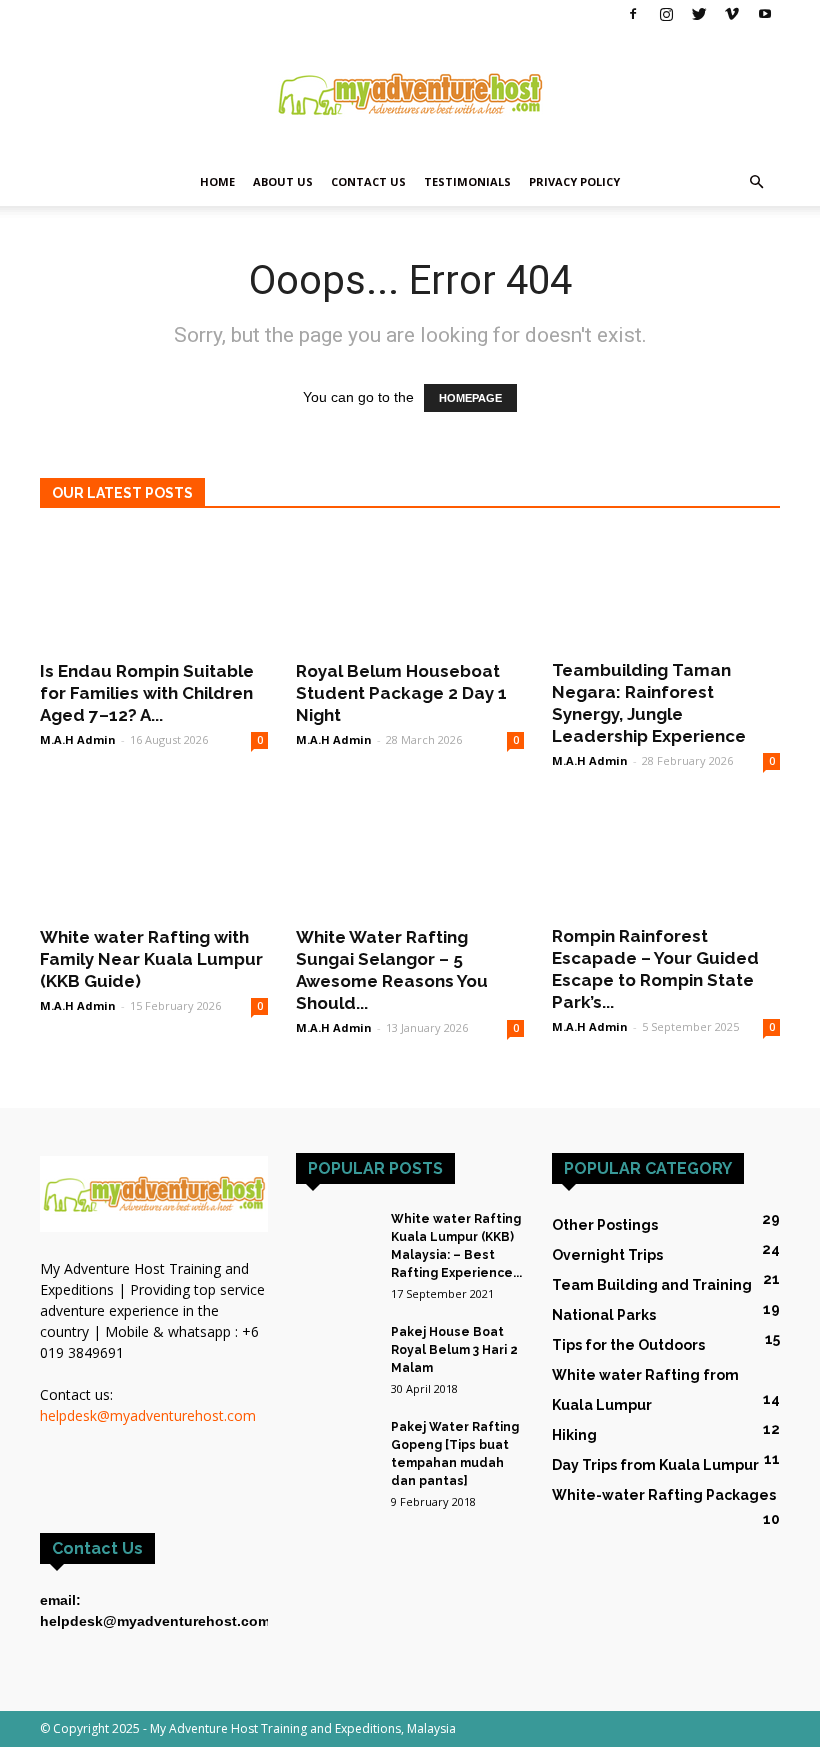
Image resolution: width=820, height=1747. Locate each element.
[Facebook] (633, 14)
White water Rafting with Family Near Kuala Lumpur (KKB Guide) (151, 959)
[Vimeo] (732, 14)
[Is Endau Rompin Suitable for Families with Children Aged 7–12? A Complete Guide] (154, 590)
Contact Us (368, 181)
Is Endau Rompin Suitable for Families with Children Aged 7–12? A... (147, 693)
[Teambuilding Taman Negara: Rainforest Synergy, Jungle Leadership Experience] (666, 590)
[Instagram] (666, 14)
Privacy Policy (574, 181)
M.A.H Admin (78, 739)
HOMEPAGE (470, 398)
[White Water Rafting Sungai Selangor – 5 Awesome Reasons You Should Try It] (410, 857)
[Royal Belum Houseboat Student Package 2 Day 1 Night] (410, 590)
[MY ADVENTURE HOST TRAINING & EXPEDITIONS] (410, 94)
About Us (283, 181)
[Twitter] (699, 14)
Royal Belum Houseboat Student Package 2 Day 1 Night (401, 693)
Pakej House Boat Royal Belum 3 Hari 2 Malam (454, 1350)
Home (217, 181)
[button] (756, 182)
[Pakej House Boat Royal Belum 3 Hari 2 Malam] (336, 1350)
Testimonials (467, 181)
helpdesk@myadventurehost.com (148, 1415)
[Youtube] (765, 14)
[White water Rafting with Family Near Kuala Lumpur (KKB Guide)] (154, 857)
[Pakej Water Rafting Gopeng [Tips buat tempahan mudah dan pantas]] (336, 1437)
